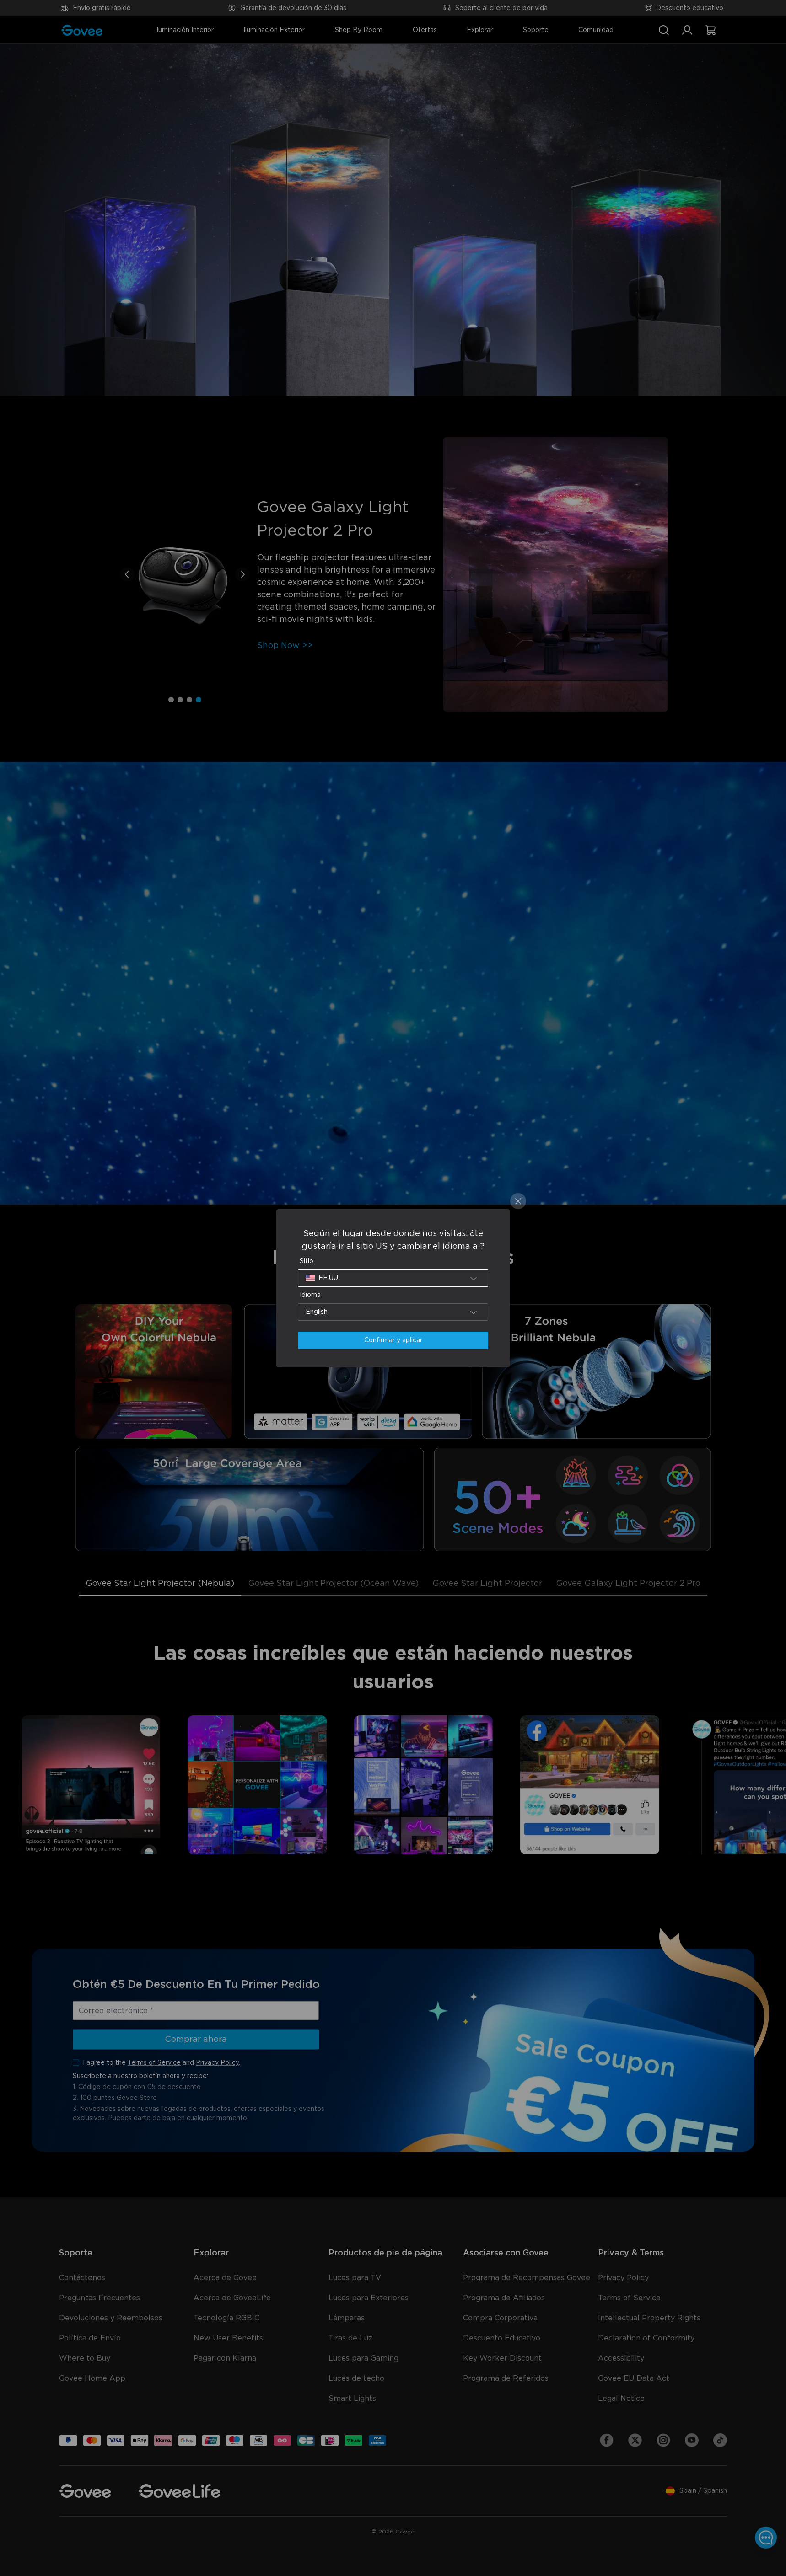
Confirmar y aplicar (393, 1340)
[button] (393, 1278)
